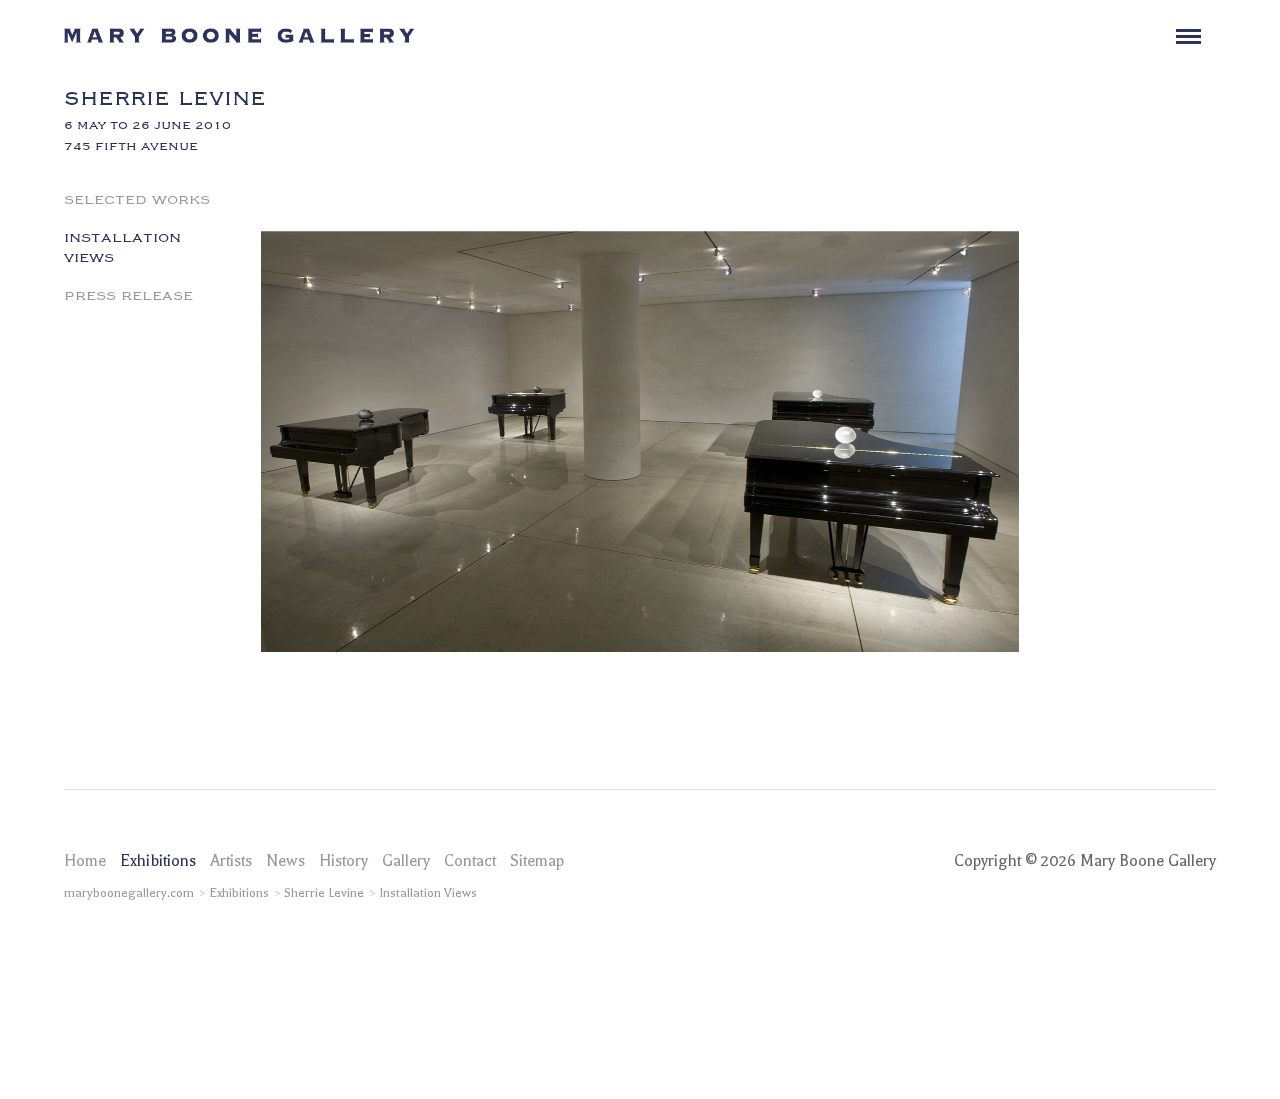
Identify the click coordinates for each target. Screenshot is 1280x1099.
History (343, 861)
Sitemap (537, 861)
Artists (231, 861)
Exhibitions (158, 861)
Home (85, 861)
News (285, 861)
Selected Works (137, 198)
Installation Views (122, 246)
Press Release (128, 294)
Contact (470, 861)
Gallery (406, 861)
